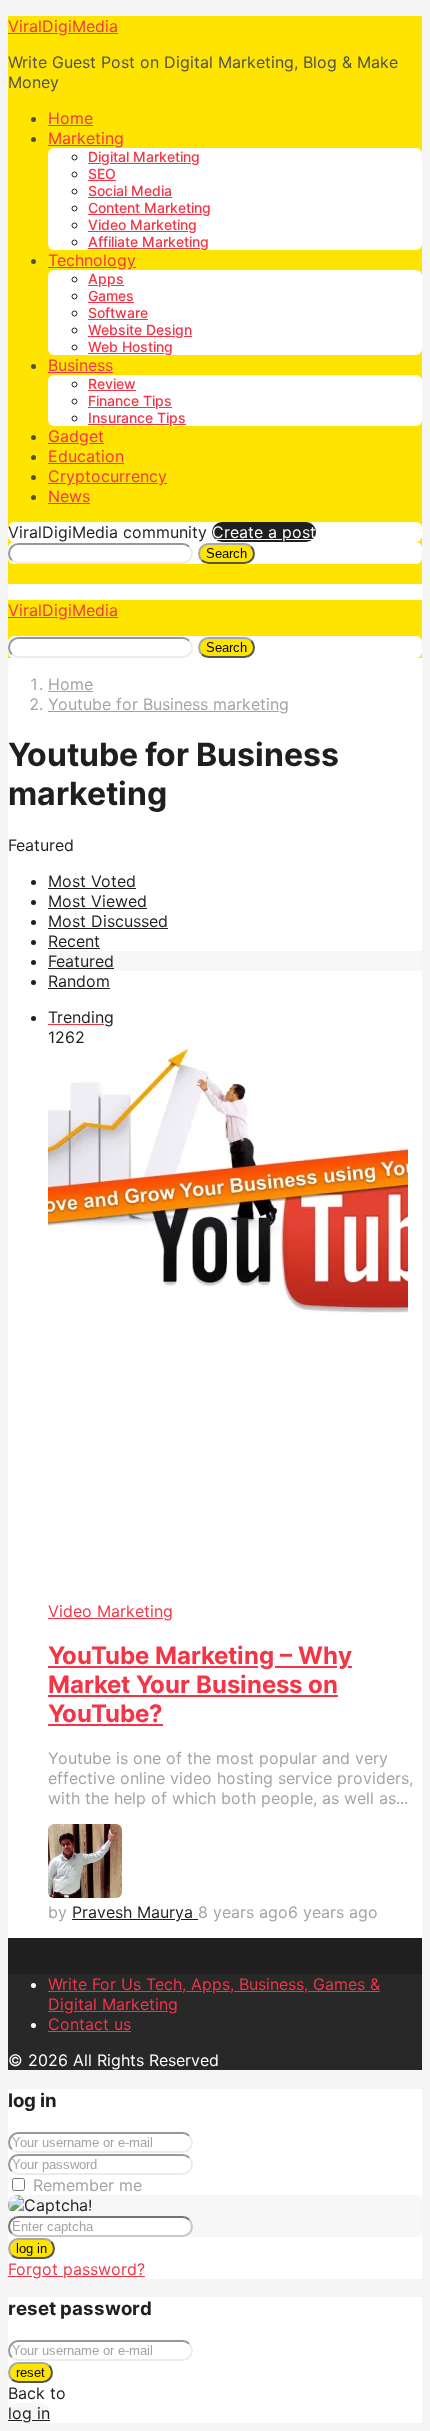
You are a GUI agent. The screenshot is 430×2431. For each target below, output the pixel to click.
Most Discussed (108, 921)
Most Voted (92, 881)
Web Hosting (130, 346)
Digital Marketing (144, 156)
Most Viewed (97, 901)
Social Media (130, 190)
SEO (102, 173)
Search (226, 553)
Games (111, 295)
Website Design (140, 329)
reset (30, 2372)
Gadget (76, 436)
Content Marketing (149, 207)
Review (112, 383)
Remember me (87, 2185)
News (69, 496)
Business (80, 365)
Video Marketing (142, 224)
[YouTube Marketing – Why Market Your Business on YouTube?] (235, 1324)
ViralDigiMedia (63, 26)
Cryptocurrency (107, 476)
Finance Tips (130, 400)
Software (118, 312)
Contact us (89, 2024)
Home (70, 118)
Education (86, 456)
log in (31, 2248)
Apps (106, 278)
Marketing (86, 138)
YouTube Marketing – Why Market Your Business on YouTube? (200, 1684)
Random (79, 981)
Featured (81, 961)
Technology (92, 260)
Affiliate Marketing (148, 241)
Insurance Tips (137, 417)
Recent (74, 941)
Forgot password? (76, 2269)
